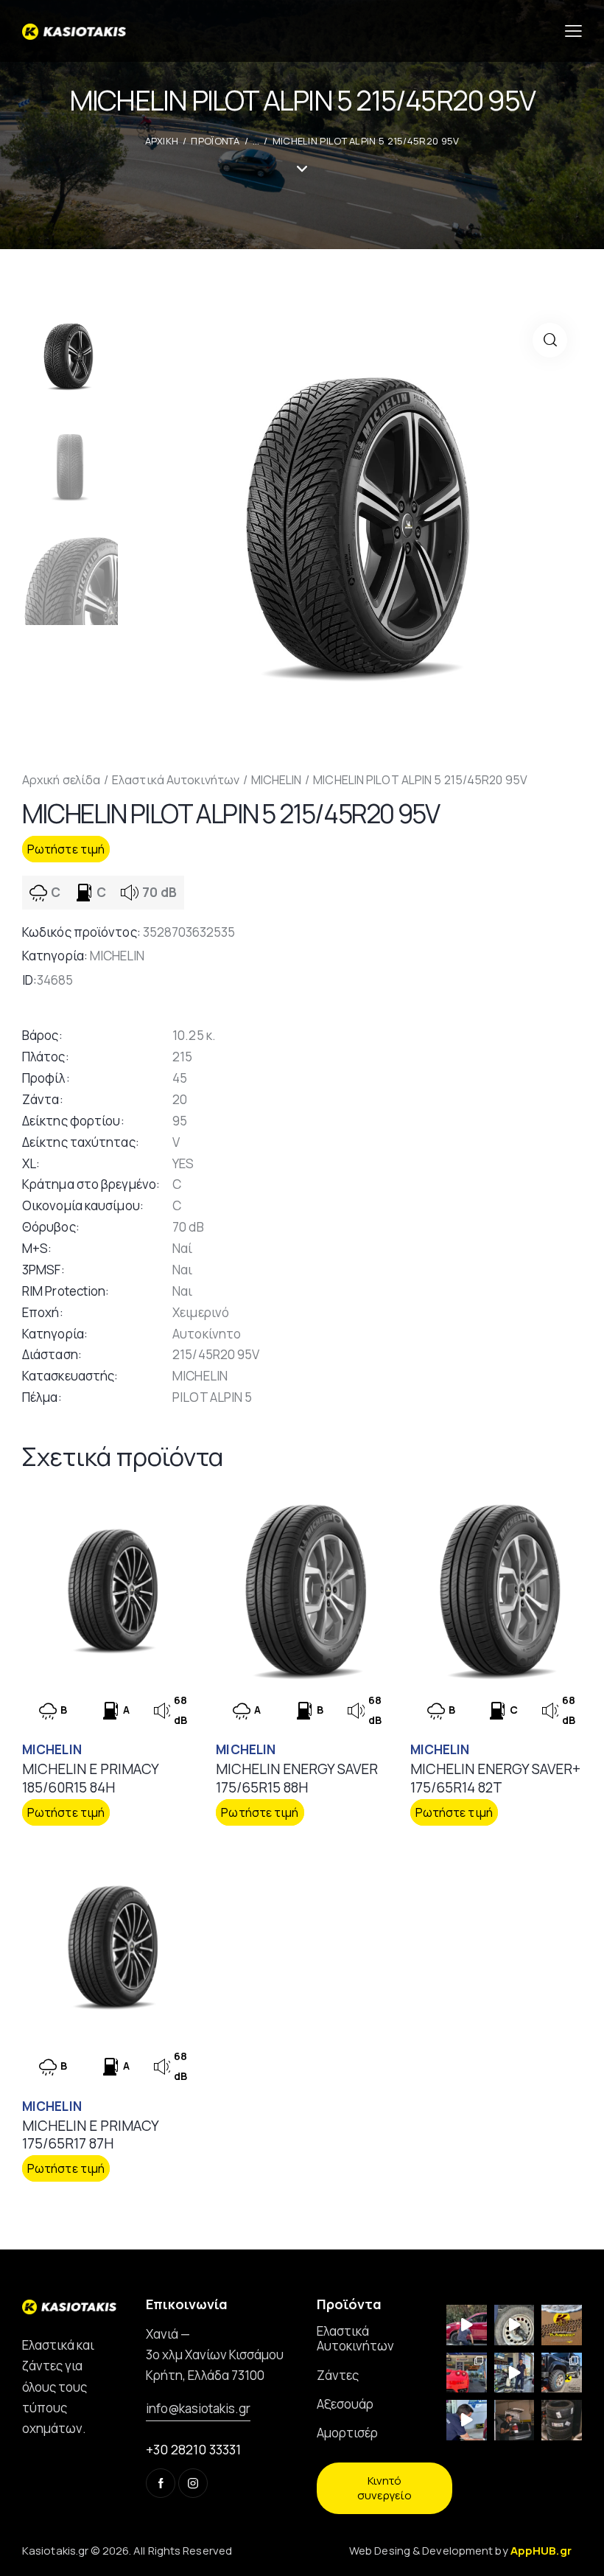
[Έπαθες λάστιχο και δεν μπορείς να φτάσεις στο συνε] (467, 2325)
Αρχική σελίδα (61, 780)
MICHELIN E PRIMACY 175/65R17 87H (90, 2135)
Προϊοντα (215, 141)
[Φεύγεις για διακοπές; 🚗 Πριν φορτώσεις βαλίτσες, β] (467, 2420)
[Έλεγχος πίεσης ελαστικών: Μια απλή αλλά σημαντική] (515, 2420)
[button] (550, 340)
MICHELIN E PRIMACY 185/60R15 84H (90, 1778)
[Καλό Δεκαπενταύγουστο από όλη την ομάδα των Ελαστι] (562, 2325)
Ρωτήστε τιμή (66, 849)
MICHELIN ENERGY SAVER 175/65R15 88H (297, 1778)
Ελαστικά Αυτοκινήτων (176, 780)
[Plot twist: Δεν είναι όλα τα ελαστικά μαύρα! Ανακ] (515, 2373)
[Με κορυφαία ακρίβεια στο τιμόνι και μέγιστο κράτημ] (562, 2420)
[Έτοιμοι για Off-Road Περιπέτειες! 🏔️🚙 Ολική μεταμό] (562, 2373)
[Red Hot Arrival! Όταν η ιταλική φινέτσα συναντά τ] (467, 2373)
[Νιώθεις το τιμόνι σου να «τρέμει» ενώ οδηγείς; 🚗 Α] (515, 2325)
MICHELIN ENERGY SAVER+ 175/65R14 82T (495, 1778)
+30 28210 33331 (193, 2449)
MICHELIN (277, 780)
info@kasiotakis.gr (198, 2408)
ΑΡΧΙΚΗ (162, 141)
